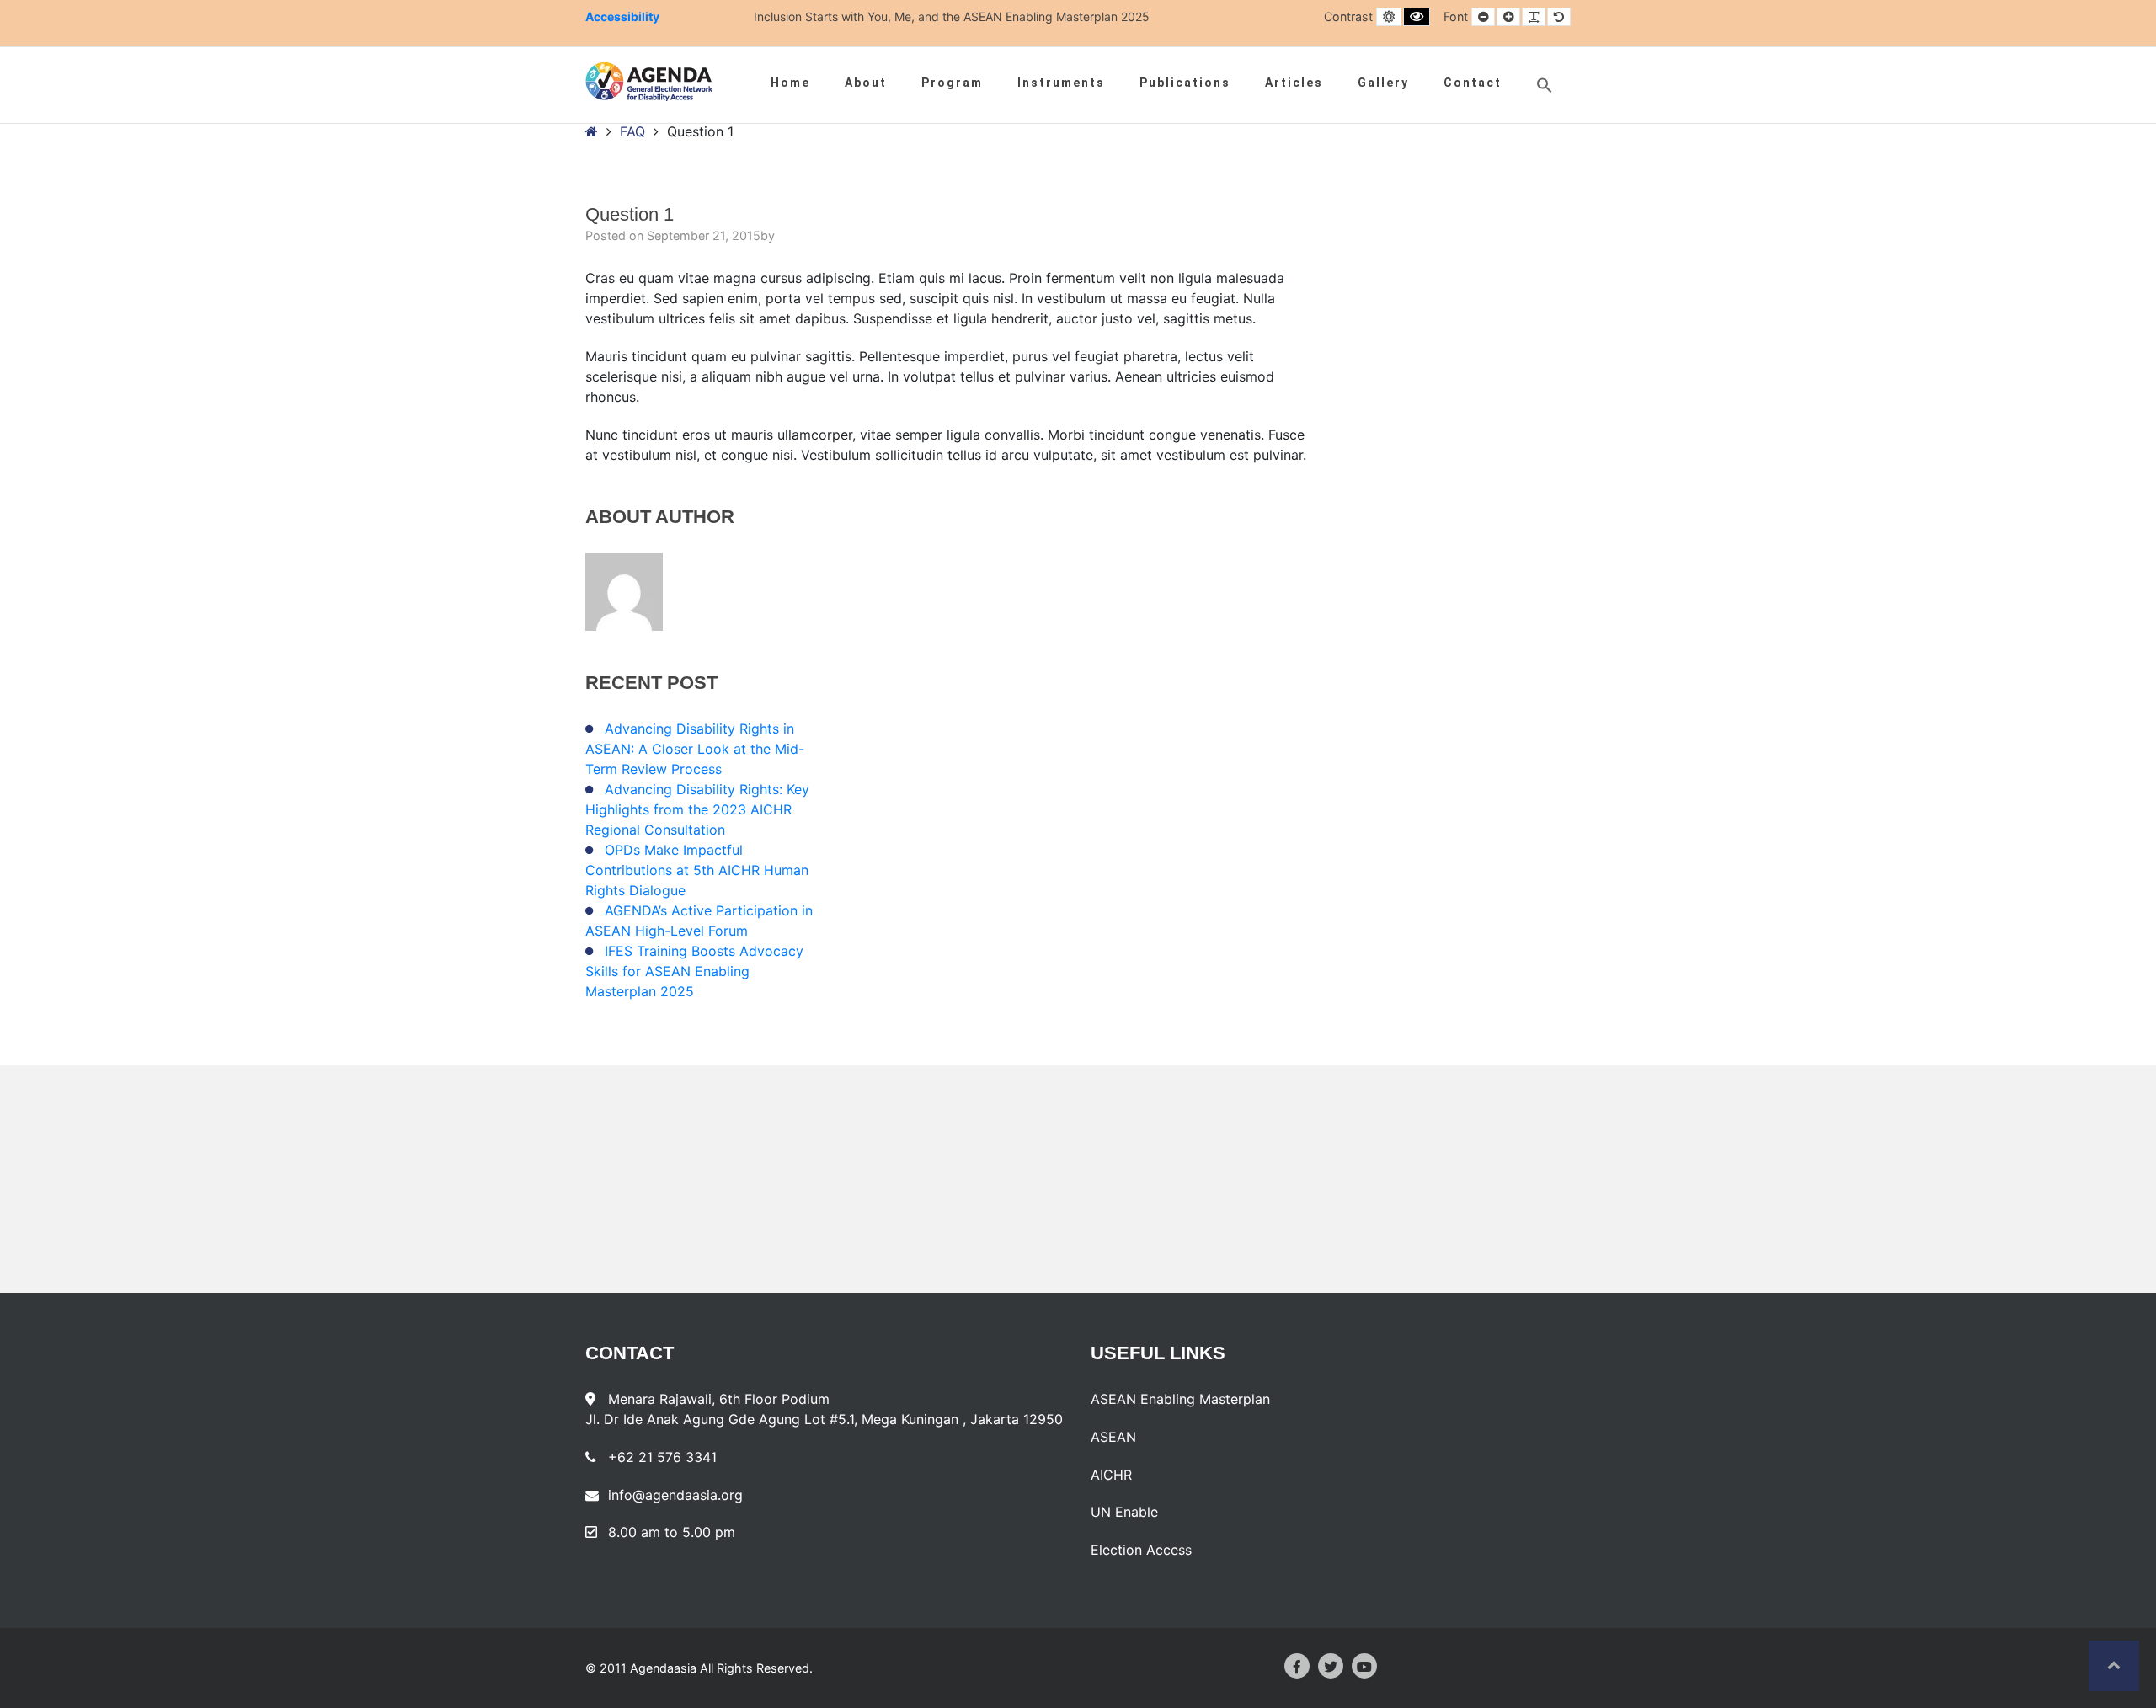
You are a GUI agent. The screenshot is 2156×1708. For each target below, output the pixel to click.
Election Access (1141, 1550)
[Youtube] (1364, 1666)
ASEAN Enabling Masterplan (1180, 1399)
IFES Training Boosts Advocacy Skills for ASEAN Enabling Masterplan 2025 (694, 971)
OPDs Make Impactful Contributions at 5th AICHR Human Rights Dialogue (697, 870)
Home (790, 83)
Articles (1294, 83)
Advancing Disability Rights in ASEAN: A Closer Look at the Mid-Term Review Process (695, 749)
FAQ (632, 131)
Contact (1473, 83)
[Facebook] (1297, 1666)
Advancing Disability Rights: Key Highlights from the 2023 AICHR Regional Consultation (697, 809)
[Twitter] (1331, 1666)
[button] (1545, 85)
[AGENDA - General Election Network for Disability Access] (649, 82)
